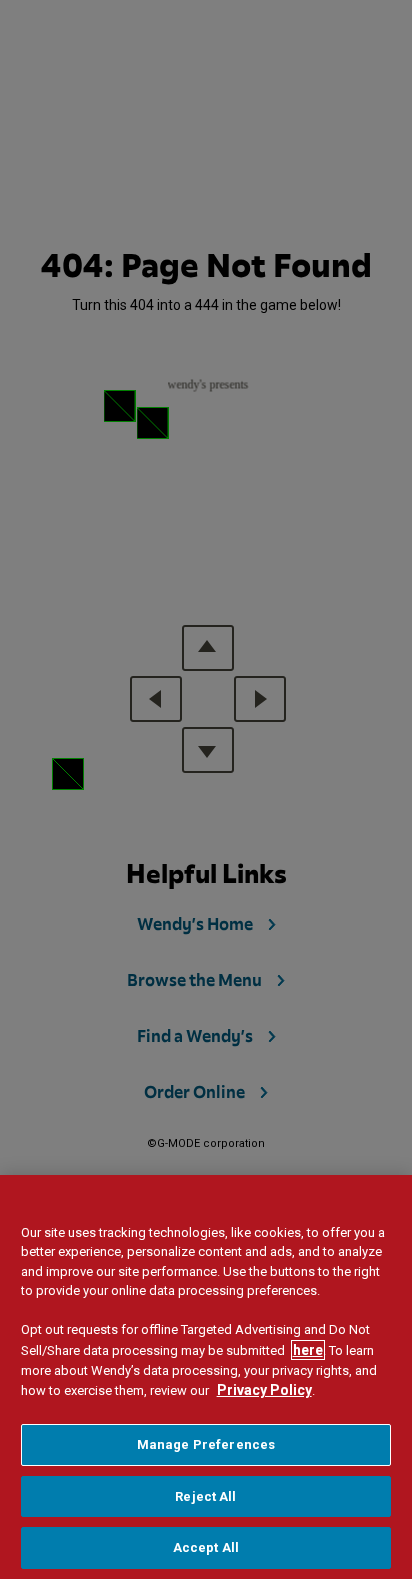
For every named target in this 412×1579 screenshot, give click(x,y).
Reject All (205, 1496)
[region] (206, 1377)
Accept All (206, 1547)
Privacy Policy (264, 1390)
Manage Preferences (206, 1444)
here (308, 1350)
